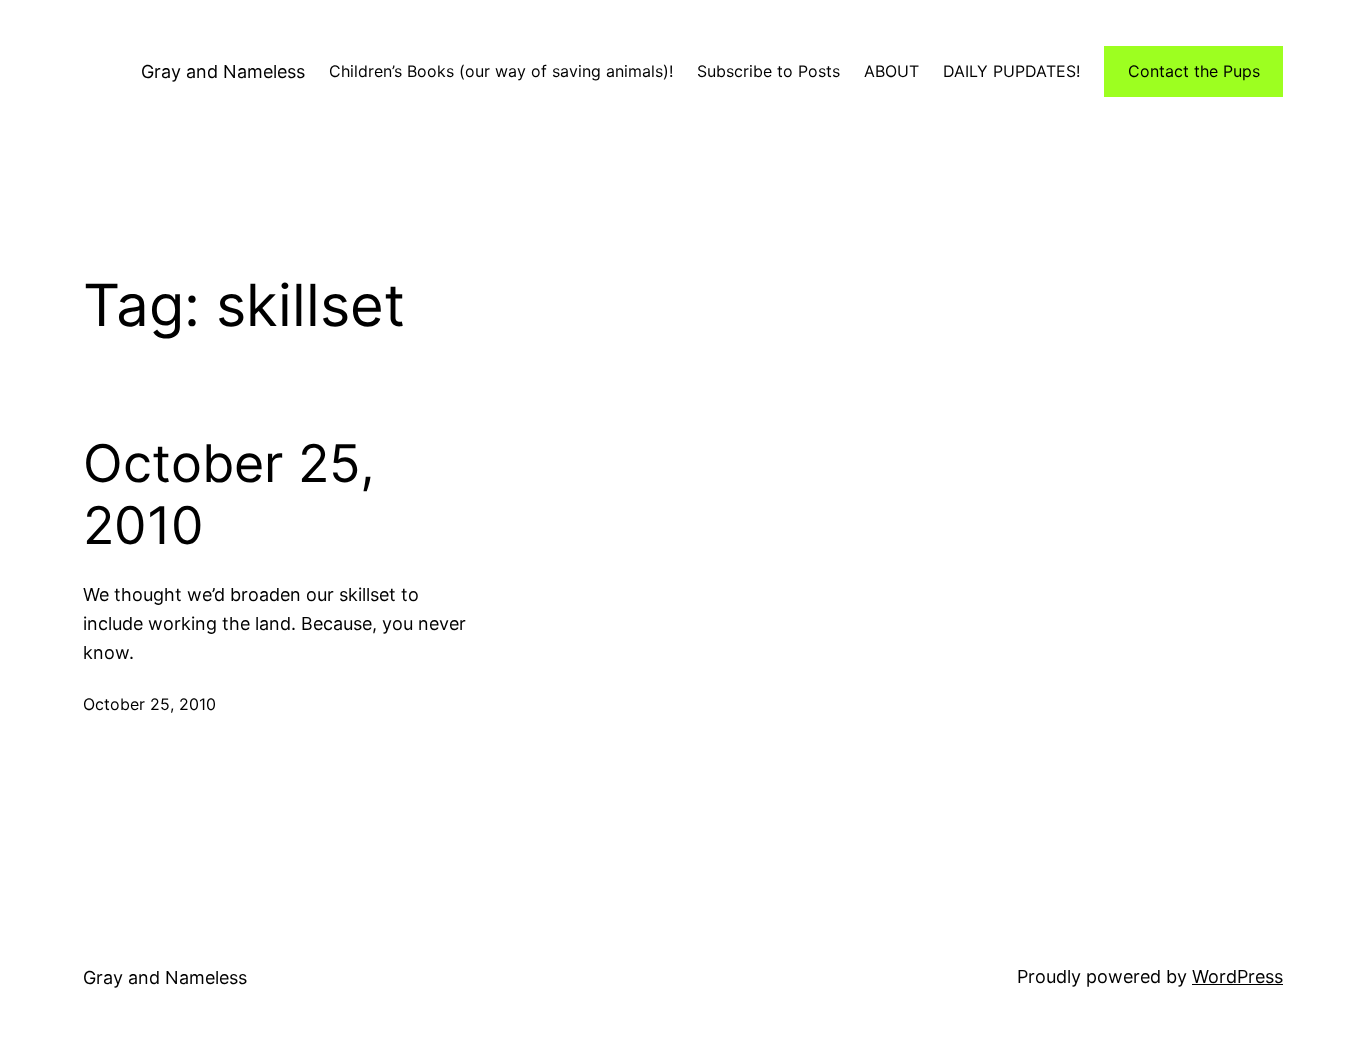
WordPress (1237, 976)
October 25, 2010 (229, 495)
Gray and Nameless (223, 71)
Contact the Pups (1194, 71)
